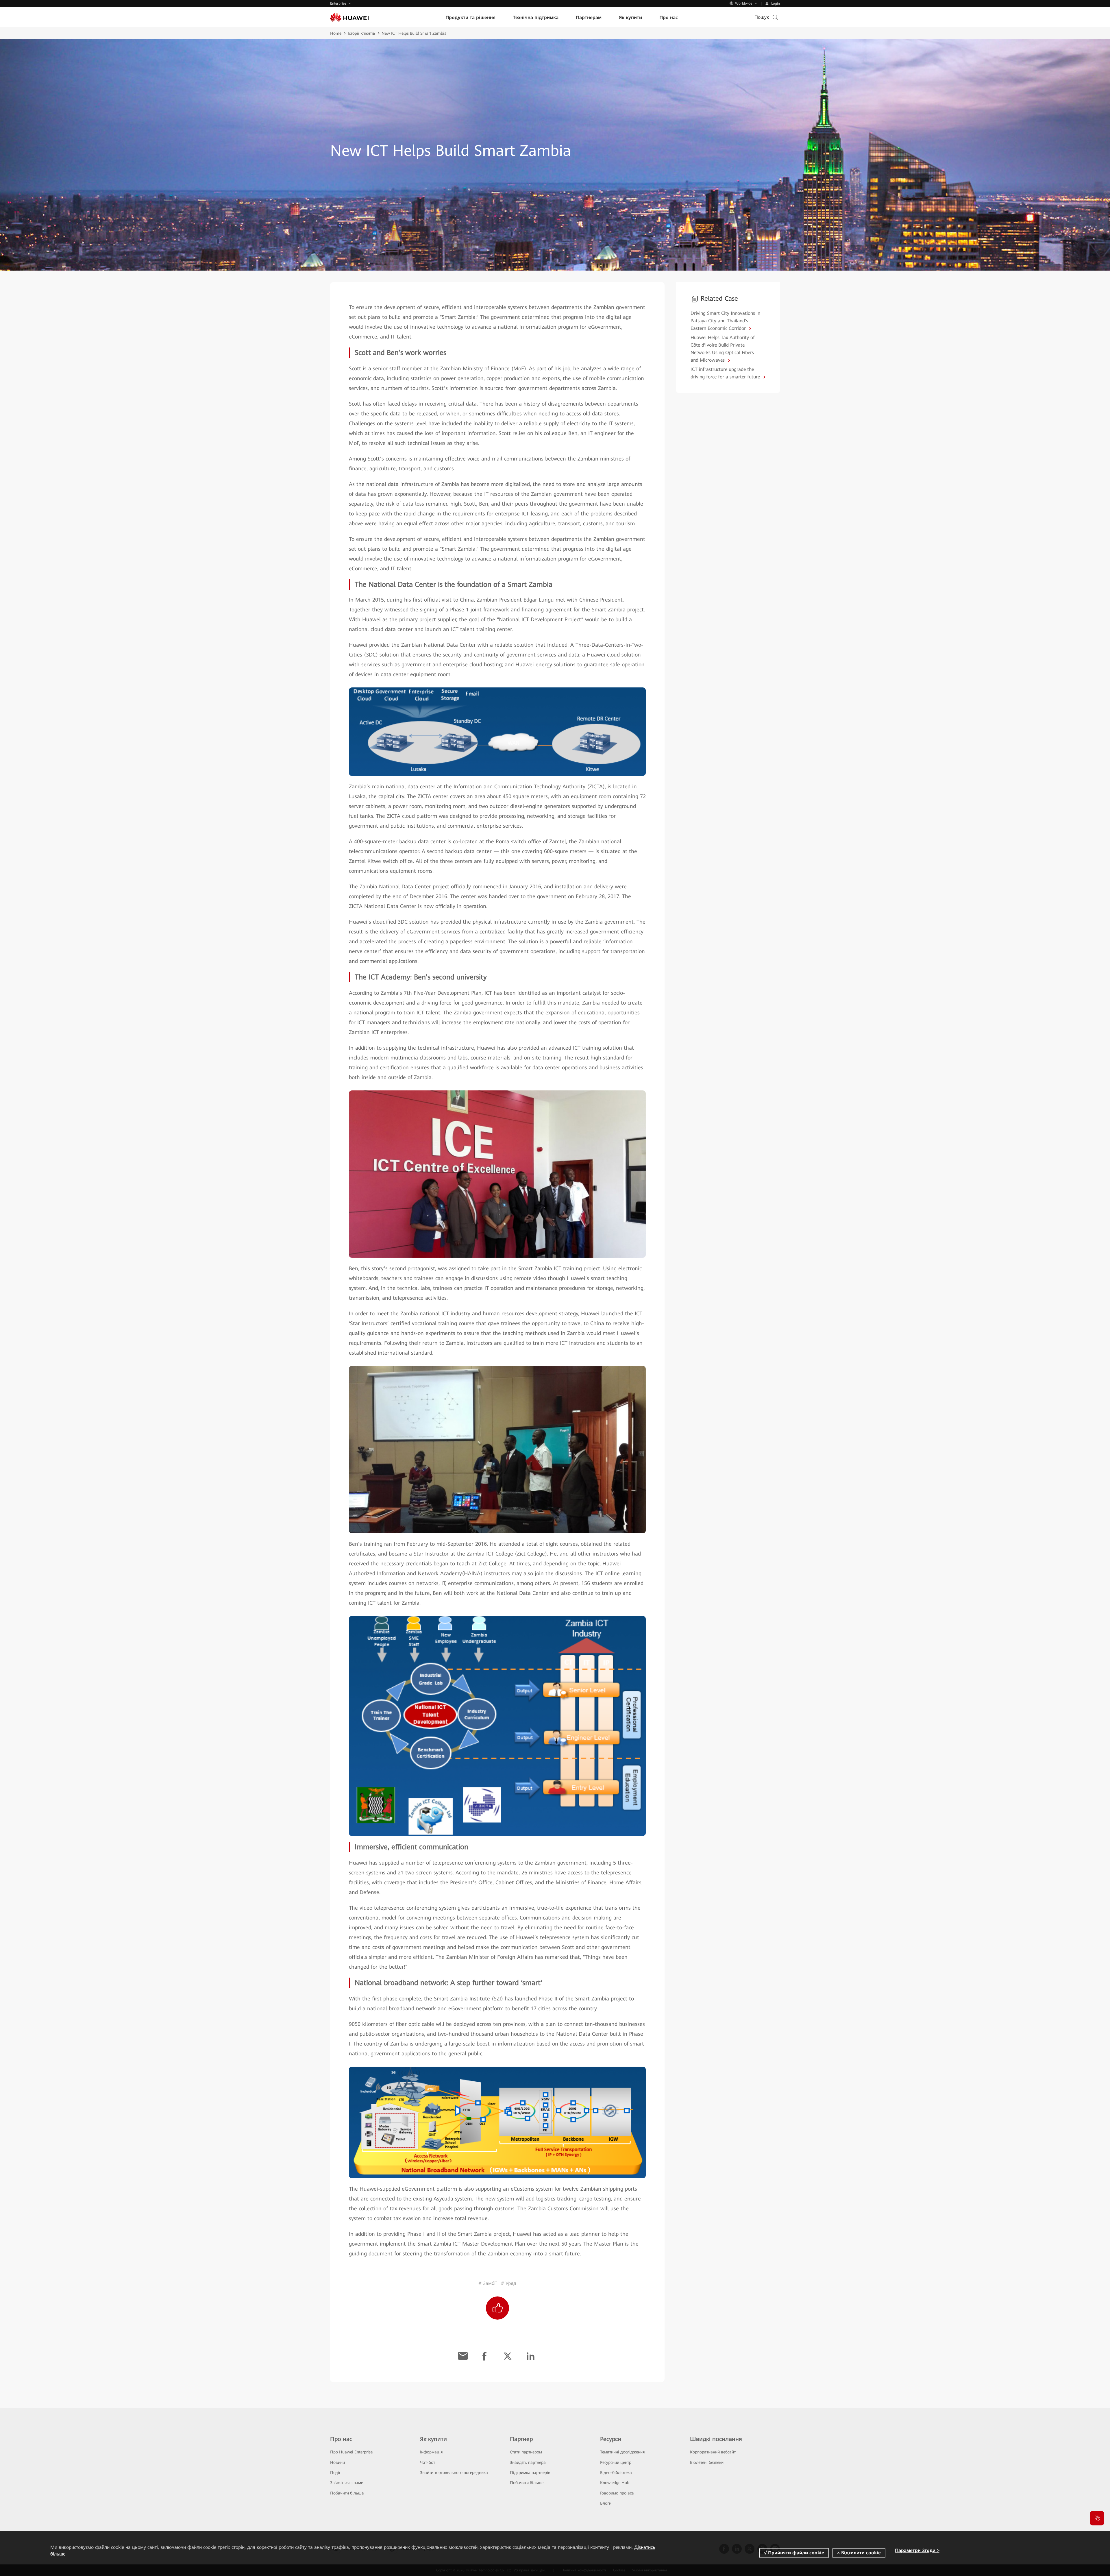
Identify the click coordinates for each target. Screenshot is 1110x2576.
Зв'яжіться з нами (347, 2483)
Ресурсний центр (616, 2462)
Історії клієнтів (361, 33)
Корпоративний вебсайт (713, 2452)
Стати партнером (526, 2452)
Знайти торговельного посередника (454, 2473)
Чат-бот (428, 2462)
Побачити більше (347, 2493)
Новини (337, 2462)
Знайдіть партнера (528, 2462)
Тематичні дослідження (622, 2452)
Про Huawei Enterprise (351, 2452)
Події (335, 2473)
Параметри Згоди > (917, 2550)
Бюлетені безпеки (707, 2462)
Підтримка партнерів (530, 2473)
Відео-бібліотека (616, 2473)
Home (336, 33)
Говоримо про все (617, 2493)
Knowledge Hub (615, 2483)
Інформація (431, 2452)
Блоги (606, 2503)
